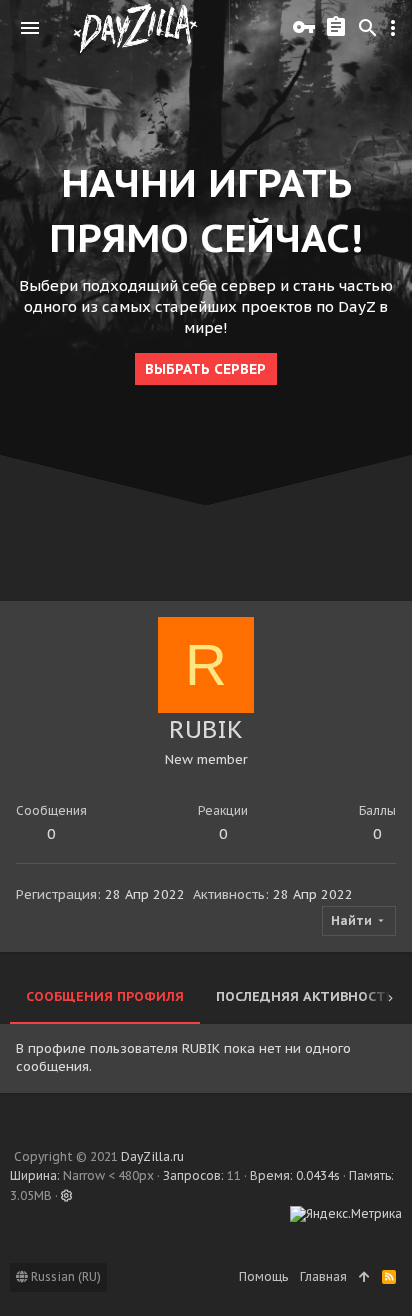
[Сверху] (364, 1277)
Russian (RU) (64, 1276)
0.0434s (318, 1175)
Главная (323, 1276)
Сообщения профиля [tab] (105, 996)
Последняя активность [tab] (305, 996)
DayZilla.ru (152, 1156)
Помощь (263, 1276)
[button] (30, 28)
